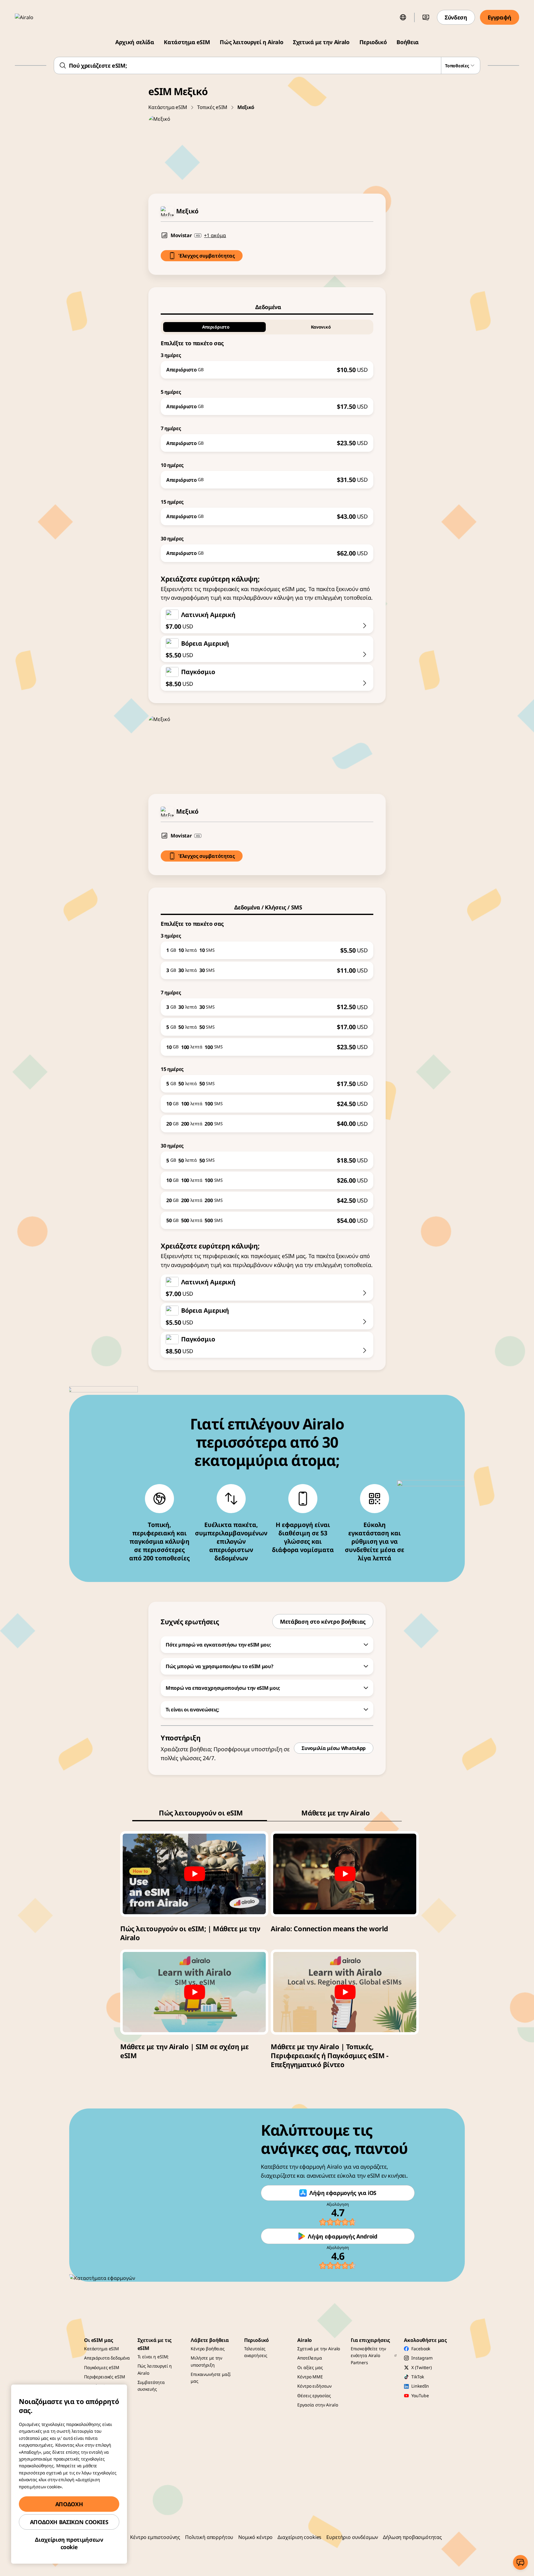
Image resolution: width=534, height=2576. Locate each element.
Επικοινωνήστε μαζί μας (211, 2378)
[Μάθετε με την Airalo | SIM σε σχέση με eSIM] (194, 1992)
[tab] (267, 307)
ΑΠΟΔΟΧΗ (69, 2504)
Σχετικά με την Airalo (321, 42)
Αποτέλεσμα (310, 2358)
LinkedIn (420, 2386)
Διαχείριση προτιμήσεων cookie (69, 2543)
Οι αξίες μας (310, 2367)
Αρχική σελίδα (135, 42)
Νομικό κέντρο (255, 2537)
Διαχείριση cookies (299, 2537)
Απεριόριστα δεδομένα (107, 2358)
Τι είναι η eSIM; (153, 2357)
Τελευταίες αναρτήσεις (256, 2352)
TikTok (417, 2377)
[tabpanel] (267, 438)
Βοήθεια (407, 42)
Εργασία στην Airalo (318, 2405)
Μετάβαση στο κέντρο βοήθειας (323, 1622)
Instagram (422, 2358)
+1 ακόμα (215, 235)
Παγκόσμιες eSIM (102, 2367)
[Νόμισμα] (426, 17)
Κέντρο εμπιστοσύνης (155, 2537)
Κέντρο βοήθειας (208, 2349)
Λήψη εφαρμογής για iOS (343, 2193)
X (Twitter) (421, 2367)
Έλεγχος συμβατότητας (207, 256)
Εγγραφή (500, 17)
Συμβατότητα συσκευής (151, 2386)
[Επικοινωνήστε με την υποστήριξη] (520, 2562)
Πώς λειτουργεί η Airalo (251, 42)
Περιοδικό (373, 42)
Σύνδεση (456, 17)
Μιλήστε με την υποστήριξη (206, 2361)
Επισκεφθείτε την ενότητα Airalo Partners (368, 2356)
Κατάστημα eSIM (187, 42)
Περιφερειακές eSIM (104, 2377)
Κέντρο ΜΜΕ (310, 2377)
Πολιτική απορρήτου (209, 2537)
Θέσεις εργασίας (314, 2396)
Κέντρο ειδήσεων (314, 2386)
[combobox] (267, 65)
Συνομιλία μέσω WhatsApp (334, 1748)
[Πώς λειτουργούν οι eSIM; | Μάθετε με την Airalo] (194, 1874)
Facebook (421, 2349)
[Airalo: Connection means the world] (345, 1874)
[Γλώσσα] (403, 17)
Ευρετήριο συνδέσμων (352, 2537)
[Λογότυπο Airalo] (33, 17)
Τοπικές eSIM (212, 107)
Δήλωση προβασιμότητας (412, 2537)
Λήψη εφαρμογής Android (342, 2236)
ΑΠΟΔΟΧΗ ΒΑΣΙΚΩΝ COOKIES (69, 2522)
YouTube (420, 2396)
